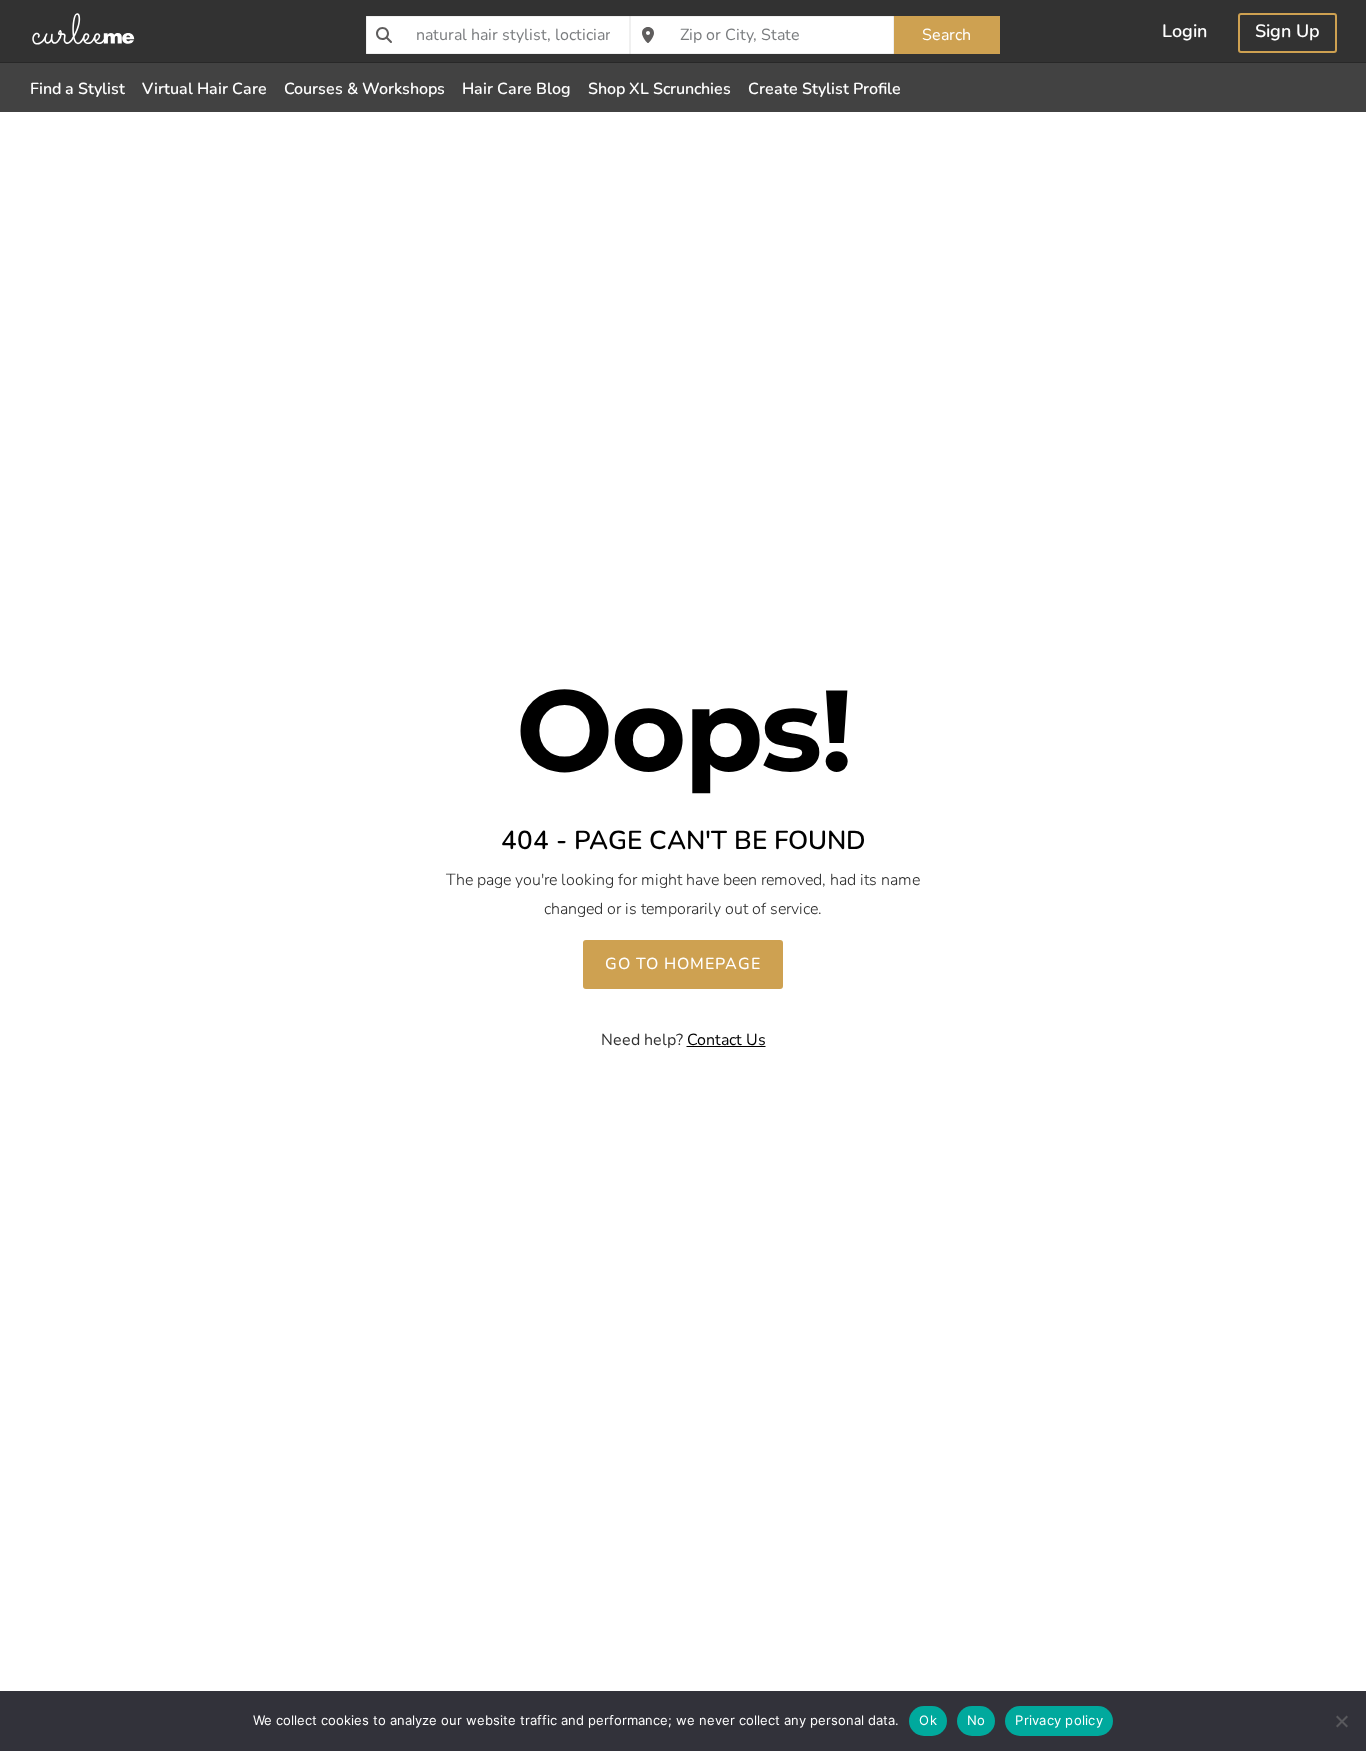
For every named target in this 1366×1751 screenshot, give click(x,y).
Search (946, 35)
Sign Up (1287, 33)
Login (1184, 33)
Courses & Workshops (364, 89)
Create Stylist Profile (824, 89)
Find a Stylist (77, 89)
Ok (928, 1720)
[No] (1341, 1721)
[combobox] (498, 35)
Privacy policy (1059, 1720)
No (976, 1720)
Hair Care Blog (516, 89)
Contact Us (726, 1040)
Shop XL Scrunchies (659, 89)
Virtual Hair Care (204, 89)
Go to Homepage (683, 964)
